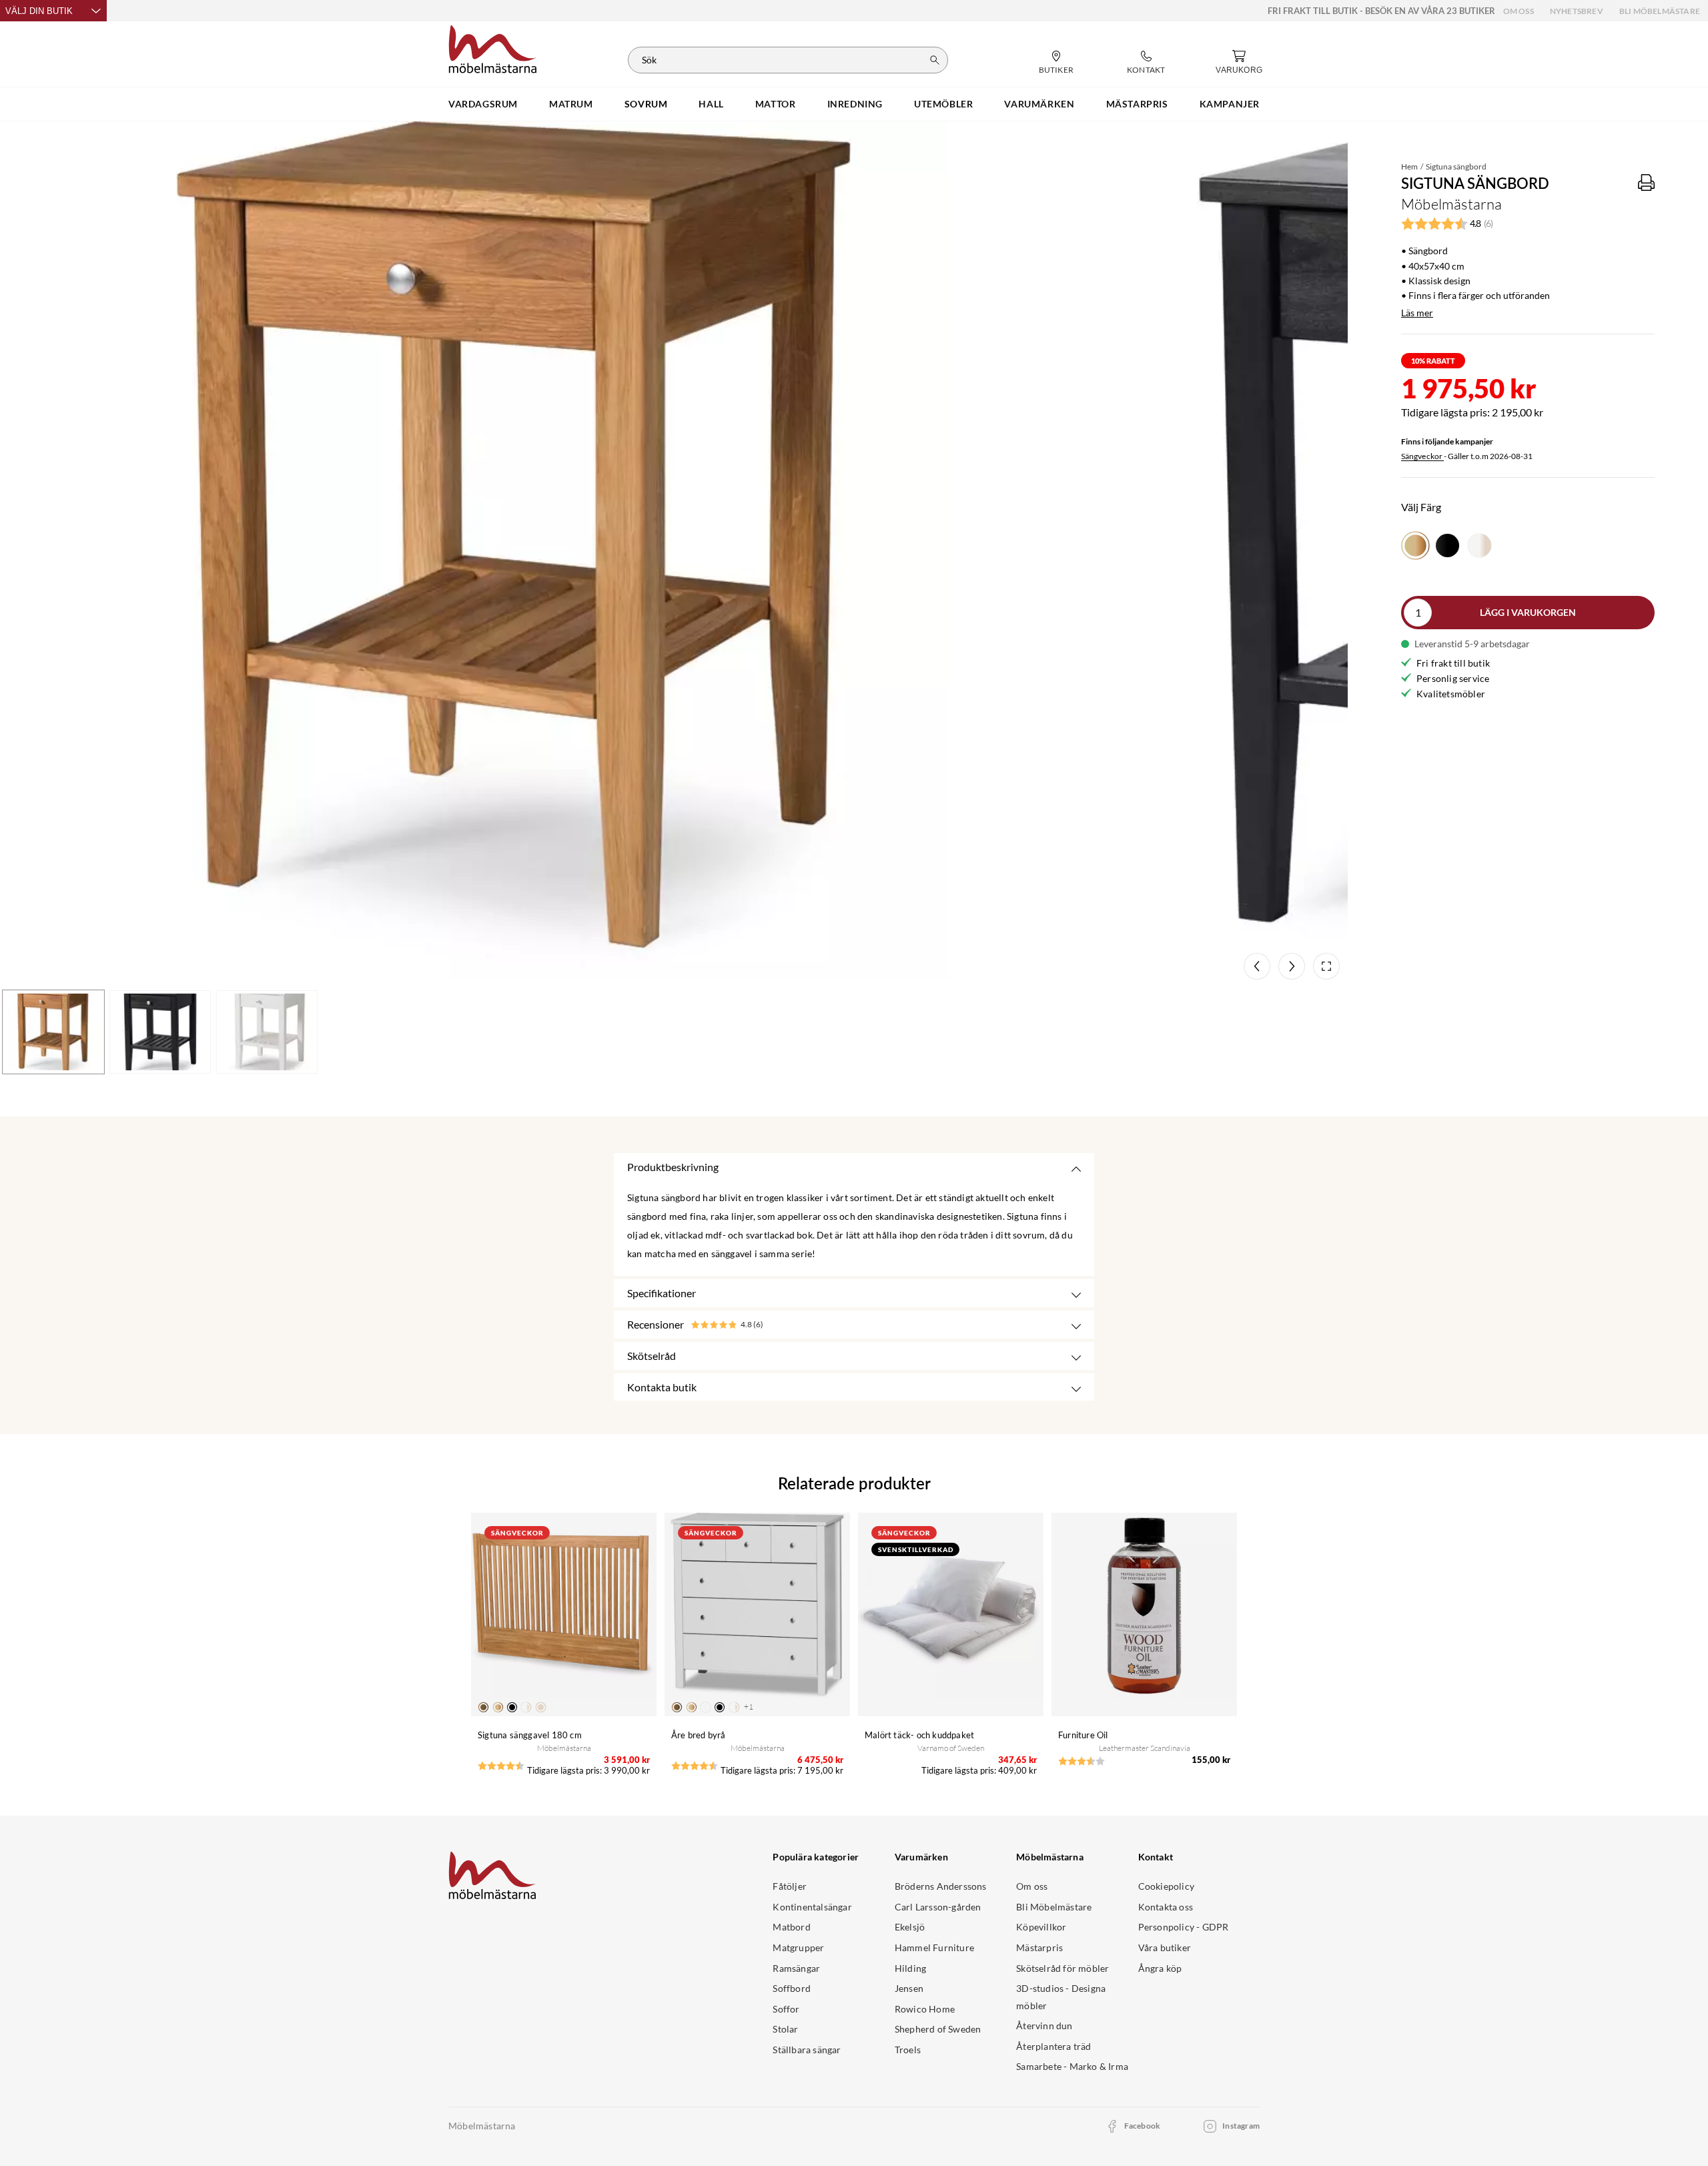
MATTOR (776, 104)
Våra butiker (1165, 1947)
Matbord (791, 1927)
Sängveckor (1422, 456)
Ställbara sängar (807, 2050)
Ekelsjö (910, 1927)
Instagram (1241, 2126)
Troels (908, 2050)
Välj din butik (39, 11)
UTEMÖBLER (943, 104)
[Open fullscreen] (1326, 966)
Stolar (785, 2029)
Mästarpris (1039, 1947)
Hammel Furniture (934, 1947)
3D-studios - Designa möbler (1061, 1997)
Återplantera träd (1053, 2046)
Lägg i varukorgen (1528, 612)
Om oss (1519, 11)
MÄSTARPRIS (1137, 104)
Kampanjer (1230, 104)
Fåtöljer (790, 1886)
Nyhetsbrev (1577, 11)
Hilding (910, 1968)
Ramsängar (796, 1968)
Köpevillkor (1041, 1927)
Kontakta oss (1166, 1907)
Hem (1409, 166)
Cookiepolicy (1166, 1886)
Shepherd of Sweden (938, 2029)
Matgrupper (798, 1947)
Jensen (909, 1988)
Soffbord (792, 1988)
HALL (711, 104)
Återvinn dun (1044, 2026)
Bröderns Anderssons (941, 1886)
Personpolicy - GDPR (1184, 1927)
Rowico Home (925, 2009)
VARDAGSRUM (483, 104)
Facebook (1143, 2126)
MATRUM (571, 104)
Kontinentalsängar (812, 1907)
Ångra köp (1160, 1968)
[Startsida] (493, 47)
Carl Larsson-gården (938, 1907)
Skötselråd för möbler (1062, 1968)
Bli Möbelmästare (1660, 11)
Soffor (786, 2009)
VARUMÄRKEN (1039, 104)
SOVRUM (646, 104)
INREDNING (855, 104)
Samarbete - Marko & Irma (1072, 2066)
